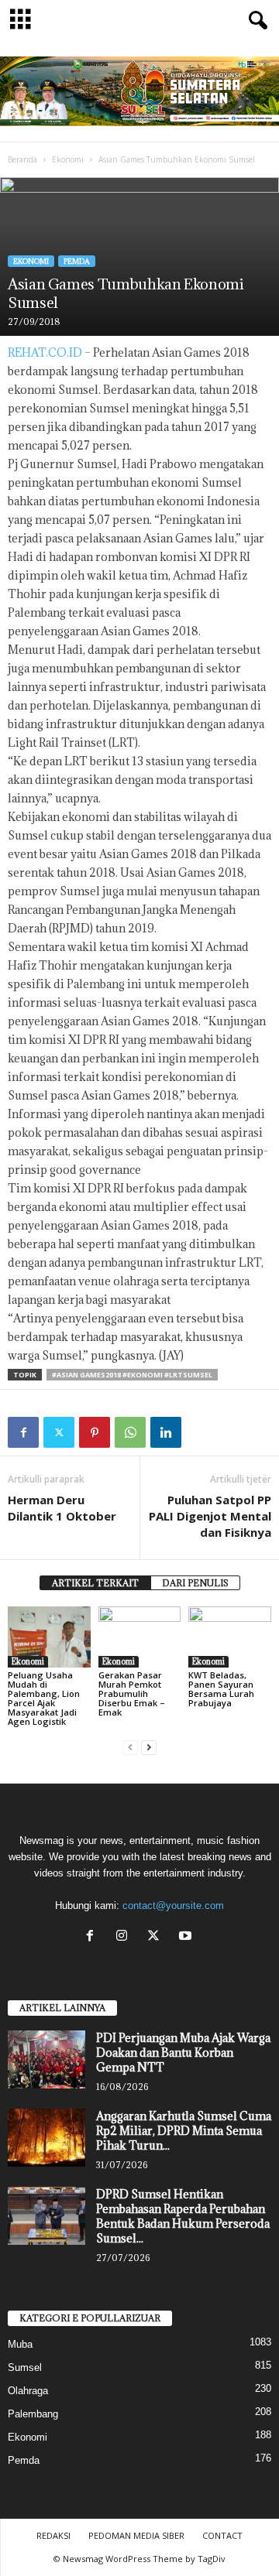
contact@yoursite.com (173, 1905)
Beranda (22, 159)
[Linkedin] (166, 1432)
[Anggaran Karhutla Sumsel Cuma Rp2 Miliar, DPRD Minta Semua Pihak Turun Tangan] (46, 2138)
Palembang (33, 2414)
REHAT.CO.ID (45, 352)
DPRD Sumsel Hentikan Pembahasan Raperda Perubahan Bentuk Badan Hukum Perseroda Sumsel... (183, 2216)
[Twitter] (59, 1432)
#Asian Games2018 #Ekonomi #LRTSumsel (132, 1375)
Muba (20, 2344)
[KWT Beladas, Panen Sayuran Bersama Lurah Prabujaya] (230, 1637)
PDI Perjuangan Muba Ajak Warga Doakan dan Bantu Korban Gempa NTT (183, 2053)
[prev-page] (130, 1748)
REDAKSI (53, 2535)
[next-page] (149, 1748)
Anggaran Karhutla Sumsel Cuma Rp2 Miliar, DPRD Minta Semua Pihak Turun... (184, 2131)
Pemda (77, 261)
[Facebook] (23, 1432)
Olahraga (28, 2391)
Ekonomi (68, 159)
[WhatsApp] (130, 1432)
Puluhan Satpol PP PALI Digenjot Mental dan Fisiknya (210, 1516)
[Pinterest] (95, 1432)
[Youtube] (187, 1937)
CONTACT (222, 2535)
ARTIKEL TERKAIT (95, 1583)
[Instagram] (125, 1937)
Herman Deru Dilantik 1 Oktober (62, 1508)
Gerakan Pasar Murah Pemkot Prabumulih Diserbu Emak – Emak (132, 1693)
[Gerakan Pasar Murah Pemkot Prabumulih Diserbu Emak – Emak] (140, 1637)
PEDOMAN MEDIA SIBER (136, 2535)
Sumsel (25, 2367)
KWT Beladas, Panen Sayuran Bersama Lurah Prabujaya (221, 1689)
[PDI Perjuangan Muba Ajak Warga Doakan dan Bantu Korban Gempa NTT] (46, 2059)
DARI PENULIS (195, 1583)
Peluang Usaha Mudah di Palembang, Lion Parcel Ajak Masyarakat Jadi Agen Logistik (44, 1698)
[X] (157, 1937)
